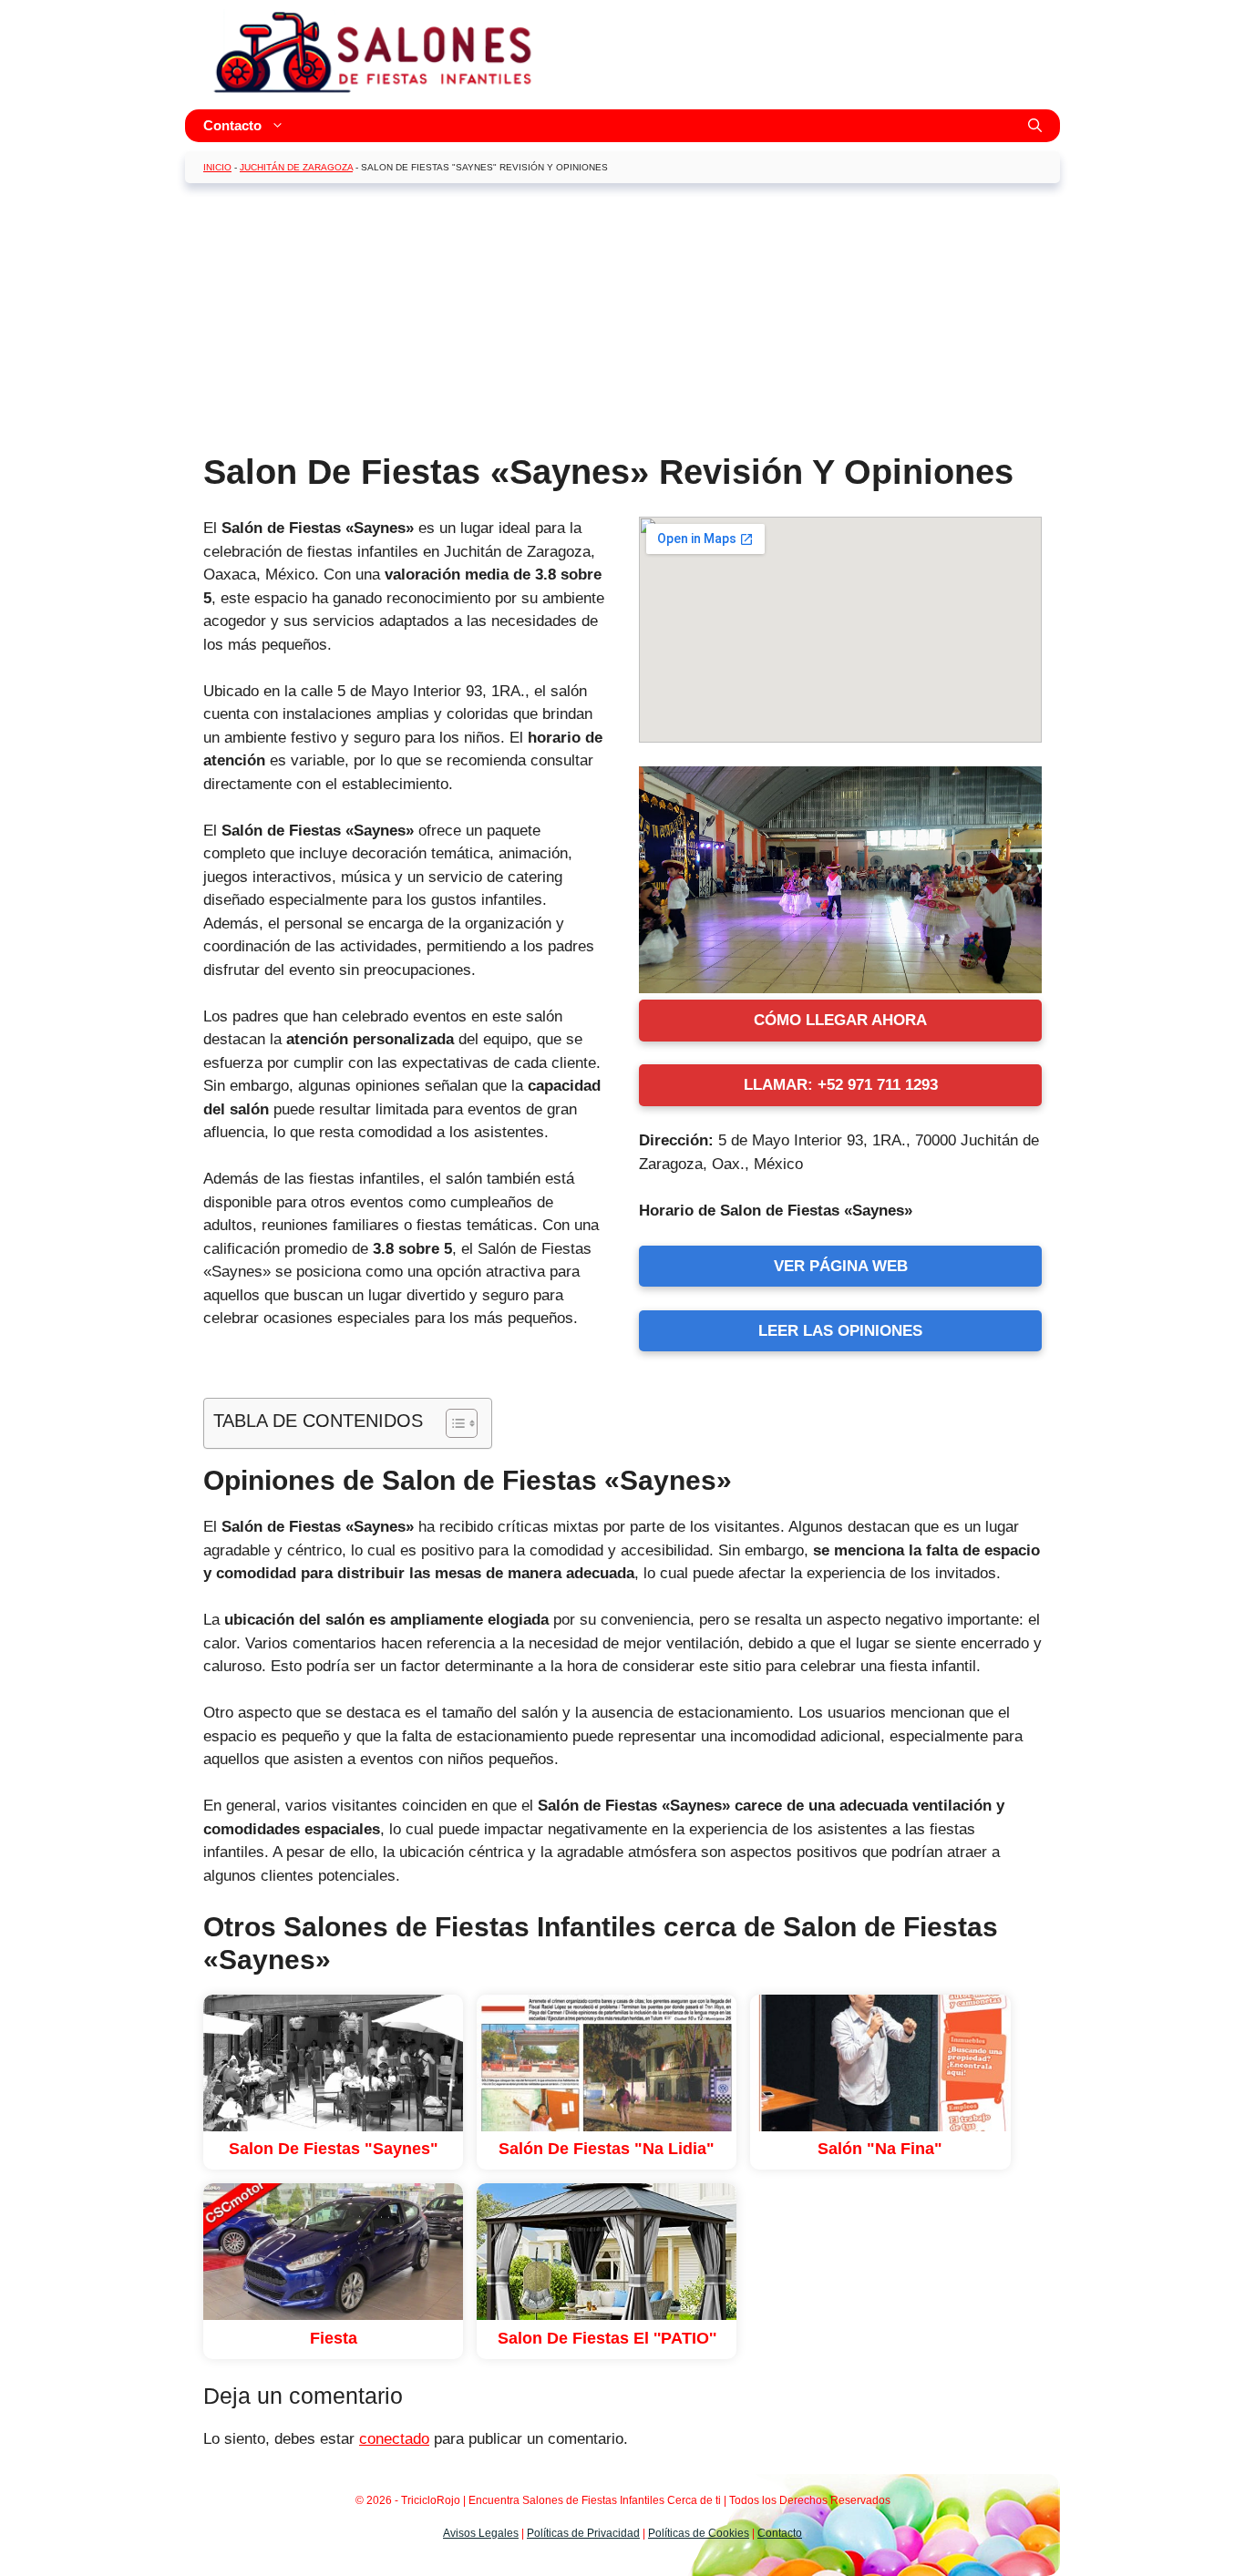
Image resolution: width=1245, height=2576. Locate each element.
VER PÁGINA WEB (841, 1266)
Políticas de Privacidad (583, 2533)
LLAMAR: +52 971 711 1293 (841, 1085)
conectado (394, 2439)
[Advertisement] (622, 324)
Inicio (217, 167)
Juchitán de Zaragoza (296, 167)
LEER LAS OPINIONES (840, 1331)
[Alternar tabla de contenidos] (453, 1423)
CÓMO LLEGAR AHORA (840, 1020)
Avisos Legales (481, 2533)
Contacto (232, 125)
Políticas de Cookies (699, 2533)
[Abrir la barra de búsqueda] (1035, 126)
